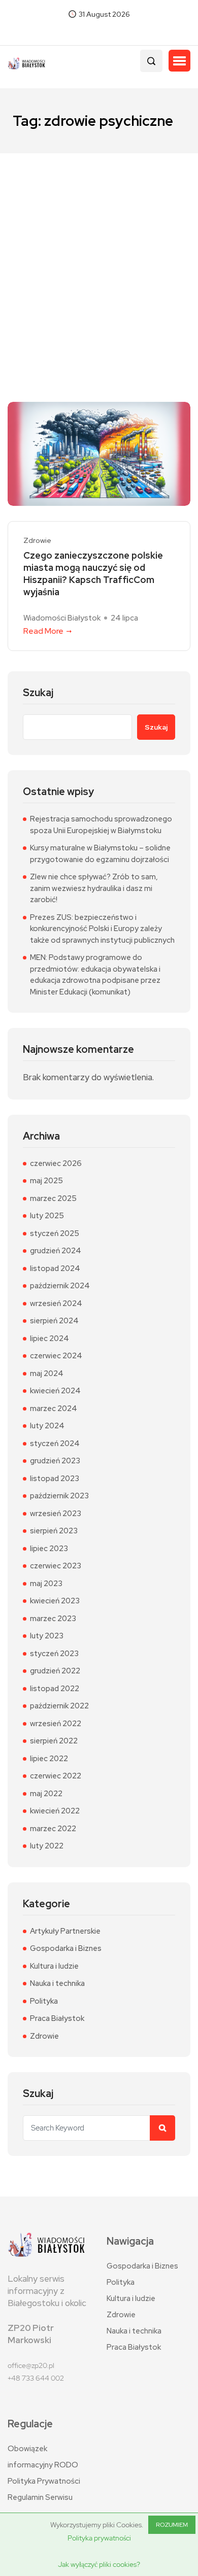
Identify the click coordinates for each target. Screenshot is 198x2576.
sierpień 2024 (54, 1321)
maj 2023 (46, 1584)
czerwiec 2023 (56, 1566)
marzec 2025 (53, 1198)
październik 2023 (59, 1496)
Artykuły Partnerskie (65, 1931)
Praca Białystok (57, 2018)
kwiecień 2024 (55, 1391)
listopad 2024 (55, 1268)
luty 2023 (47, 1636)
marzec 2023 (53, 1619)
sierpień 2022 (54, 1741)
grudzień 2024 (56, 1251)
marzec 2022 (53, 1829)
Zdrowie (37, 541)
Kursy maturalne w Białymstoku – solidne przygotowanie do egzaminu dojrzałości (100, 854)
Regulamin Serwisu (40, 2497)
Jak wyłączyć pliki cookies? (99, 2564)
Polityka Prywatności (44, 2481)
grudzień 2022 (55, 1671)
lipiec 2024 (49, 1338)
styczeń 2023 (54, 1654)
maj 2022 (46, 1794)
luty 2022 (47, 1846)
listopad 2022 (55, 1689)
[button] (179, 61)
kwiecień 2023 (55, 1601)
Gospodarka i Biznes (66, 1948)
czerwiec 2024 (56, 1356)
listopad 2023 (55, 1479)
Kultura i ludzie (54, 1966)
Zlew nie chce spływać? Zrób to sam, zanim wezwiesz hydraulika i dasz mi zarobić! (94, 888)
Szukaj (38, 693)
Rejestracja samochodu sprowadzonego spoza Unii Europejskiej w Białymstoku (101, 825)
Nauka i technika (57, 1983)
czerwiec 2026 (56, 1163)
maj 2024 (47, 1373)
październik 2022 (59, 1706)
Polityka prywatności (99, 2538)
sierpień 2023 (54, 1531)
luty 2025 (47, 1216)
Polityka (44, 2001)
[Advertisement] (99, 257)
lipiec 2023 (49, 1549)
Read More (43, 631)
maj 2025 (46, 1181)
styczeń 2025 (55, 1233)
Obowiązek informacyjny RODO (43, 2457)
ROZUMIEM (172, 2525)
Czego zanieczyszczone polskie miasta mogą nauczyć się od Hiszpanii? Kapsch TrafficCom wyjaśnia (93, 574)
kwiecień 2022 (55, 1811)
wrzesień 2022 (56, 1724)
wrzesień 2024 (56, 1303)
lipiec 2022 (49, 1759)
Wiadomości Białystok (62, 618)
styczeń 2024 (55, 1444)
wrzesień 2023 (56, 1514)
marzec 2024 (54, 1409)
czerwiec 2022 (56, 1776)
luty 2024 (47, 1426)
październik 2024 (60, 1286)
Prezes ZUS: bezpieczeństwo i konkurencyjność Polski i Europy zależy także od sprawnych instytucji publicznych (102, 929)
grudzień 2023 (55, 1461)
